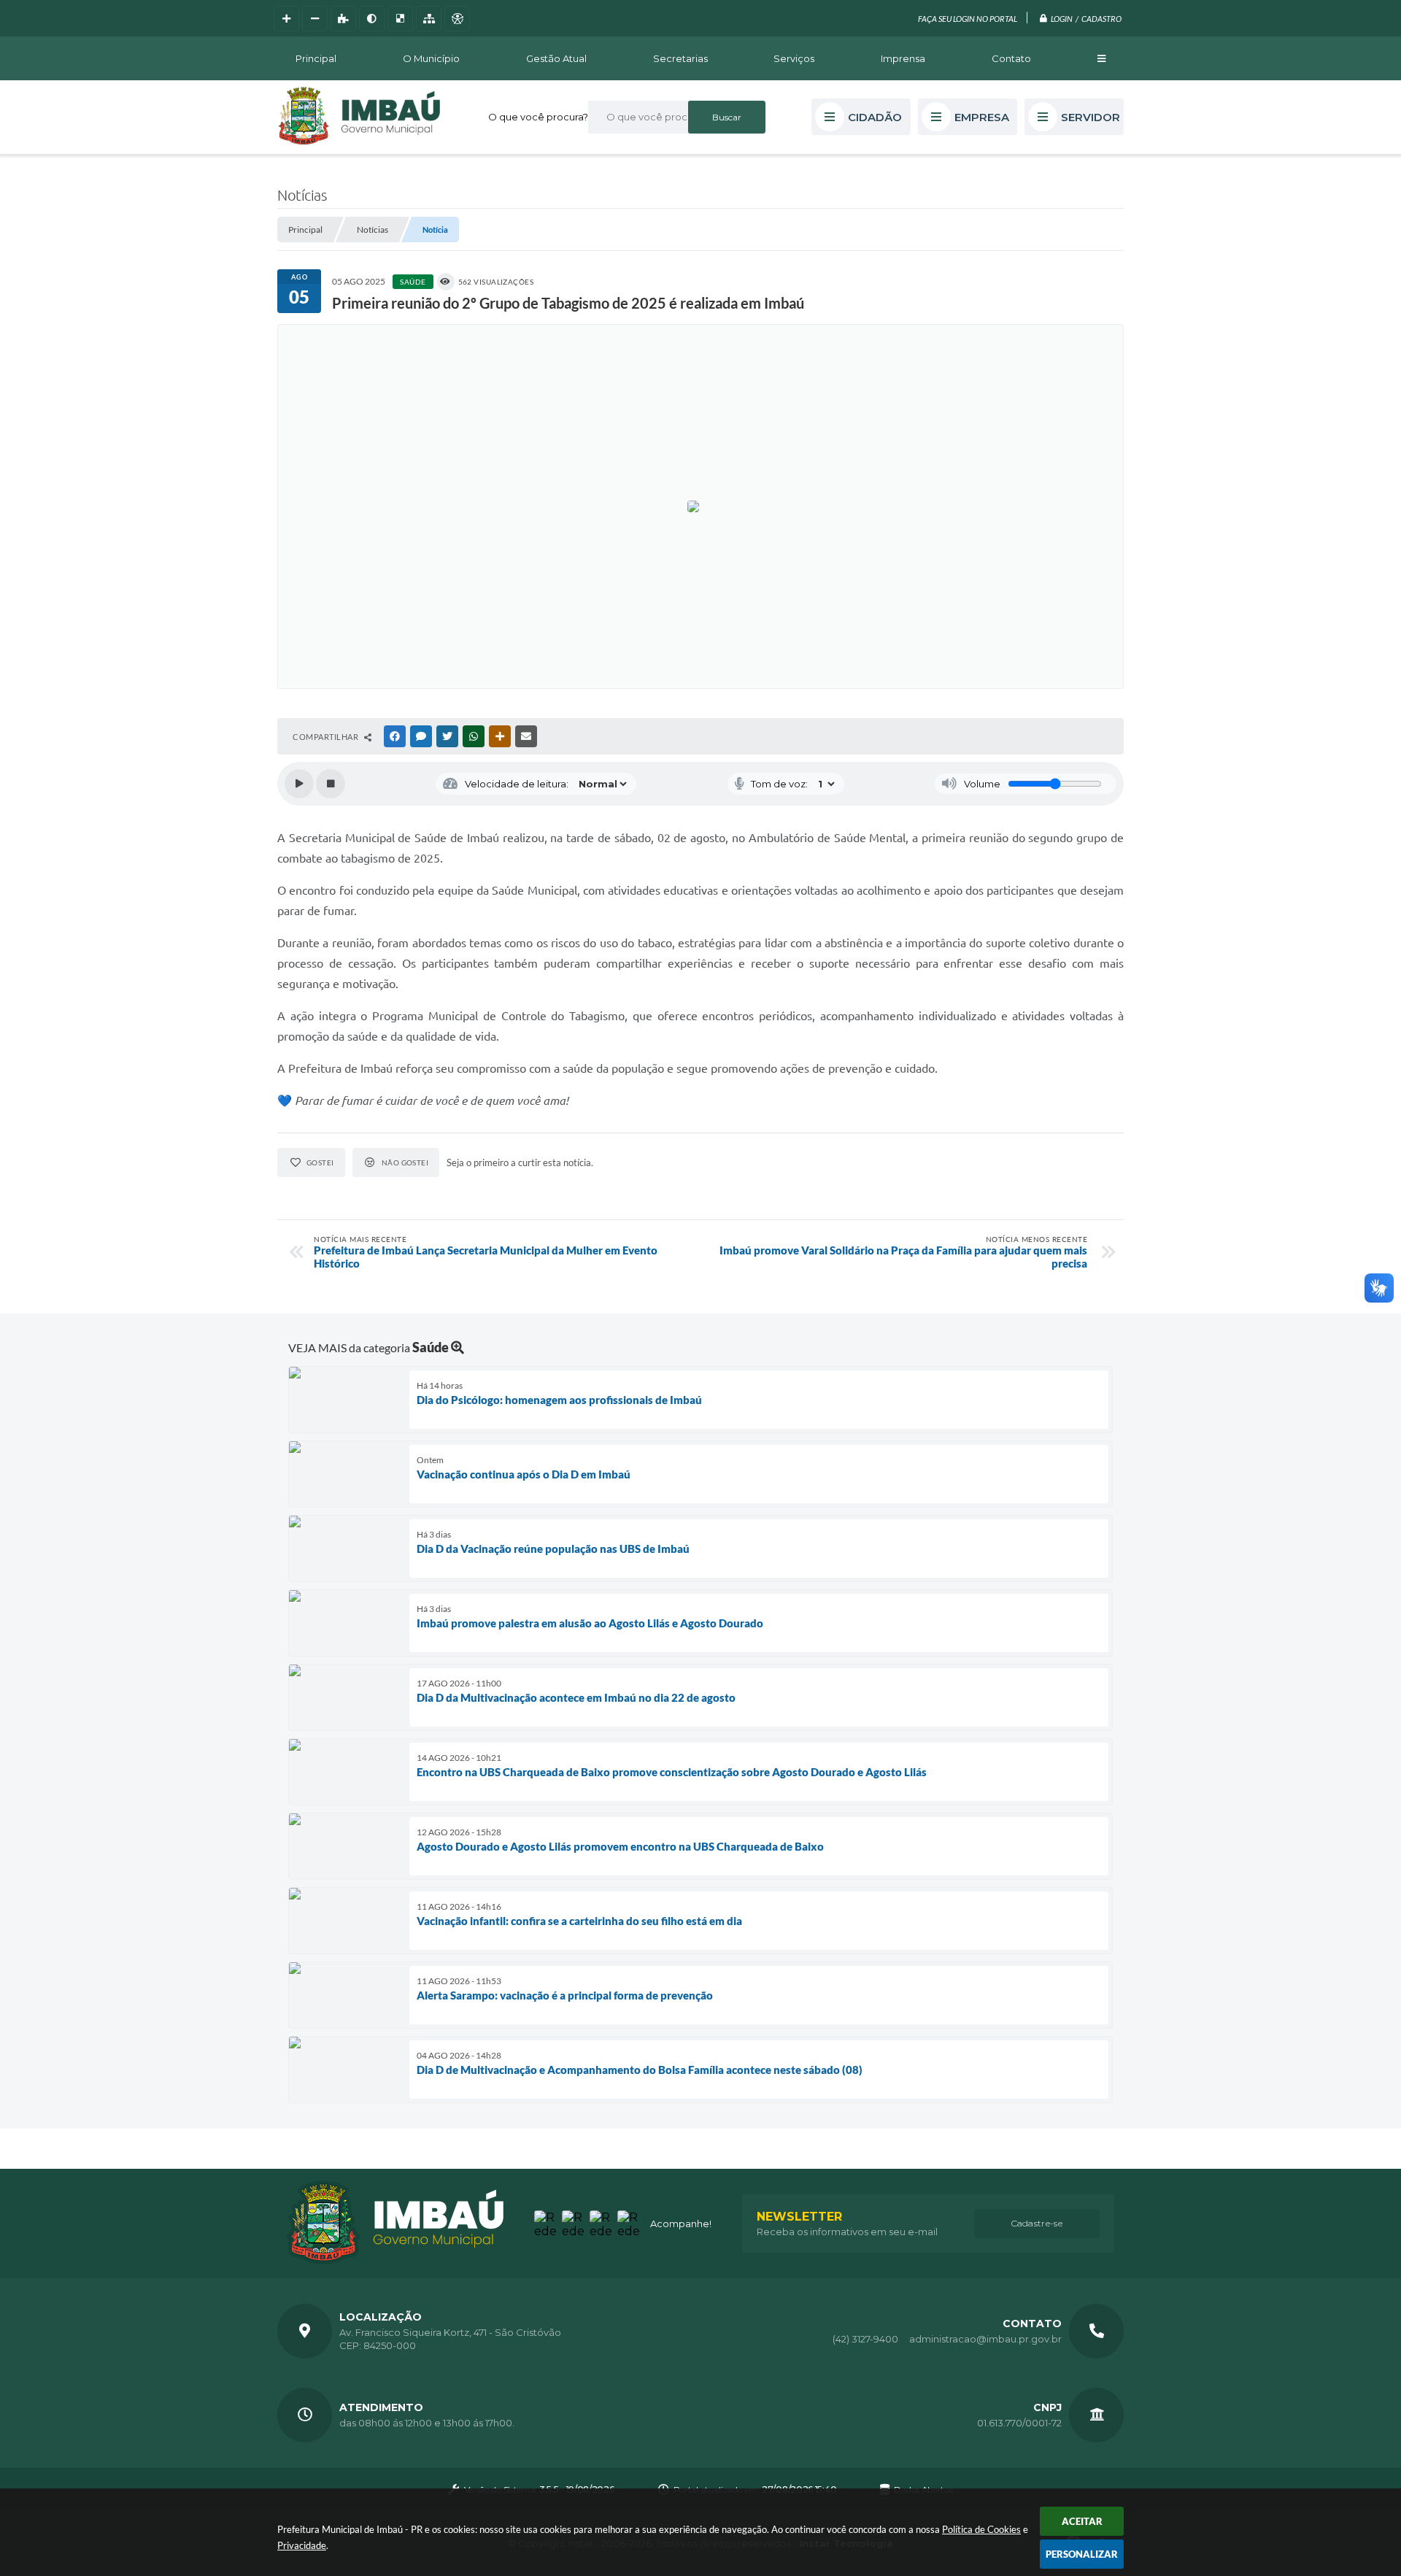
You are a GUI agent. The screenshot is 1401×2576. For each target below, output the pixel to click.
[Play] (299, 784)
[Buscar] (727, 117)
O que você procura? (538, 117)
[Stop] (331, 784)
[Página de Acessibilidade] (457, 19)
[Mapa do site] (429, 19)
